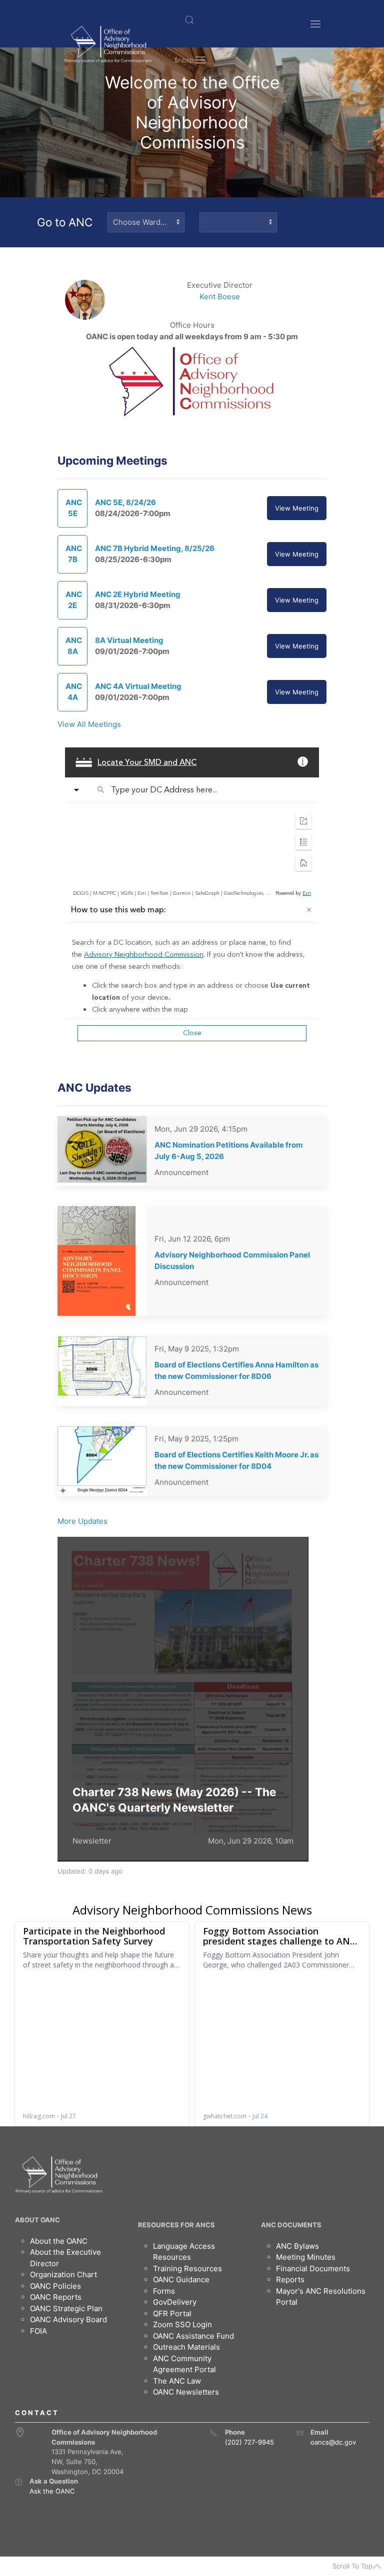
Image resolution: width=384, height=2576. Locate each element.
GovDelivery (175, 2302)
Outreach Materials (186, 2347)
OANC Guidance (181, 2279)
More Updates (82, 1521)
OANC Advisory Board (68, 2319)
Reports (290, 2279)
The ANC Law (177, 2381)
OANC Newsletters (186, 2392)
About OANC (37, 2220)
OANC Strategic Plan (66, 2308)
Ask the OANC (52, 2491)
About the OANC (59, 2241)
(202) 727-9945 (249, 2442)
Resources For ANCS (176, 2225)
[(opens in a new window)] (18, 2482)
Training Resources (187, 2268)
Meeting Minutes (306, 2257)
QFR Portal (172, 2313)
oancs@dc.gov (333, 2442)
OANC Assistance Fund (193, 2336)
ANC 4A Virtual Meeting (138, 686)
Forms (164, 2291)
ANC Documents (291, 2225)
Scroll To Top (352, 2566)
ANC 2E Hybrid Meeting (138, 594)
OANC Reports (56, 2297)
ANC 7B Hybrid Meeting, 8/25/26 (155, 548)
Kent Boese (220, 297)
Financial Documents (313, 2268)
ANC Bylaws (297, 2246)
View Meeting (297, 508)
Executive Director (220, 285)
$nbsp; (185, 60)
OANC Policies (55, 2286)
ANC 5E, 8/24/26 (125, 502)
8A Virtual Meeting (129, 640)
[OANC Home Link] (108, 44)
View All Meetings (89, 724)
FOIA (38, 2331)
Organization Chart (63, 2274)
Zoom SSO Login (182, 2324)
